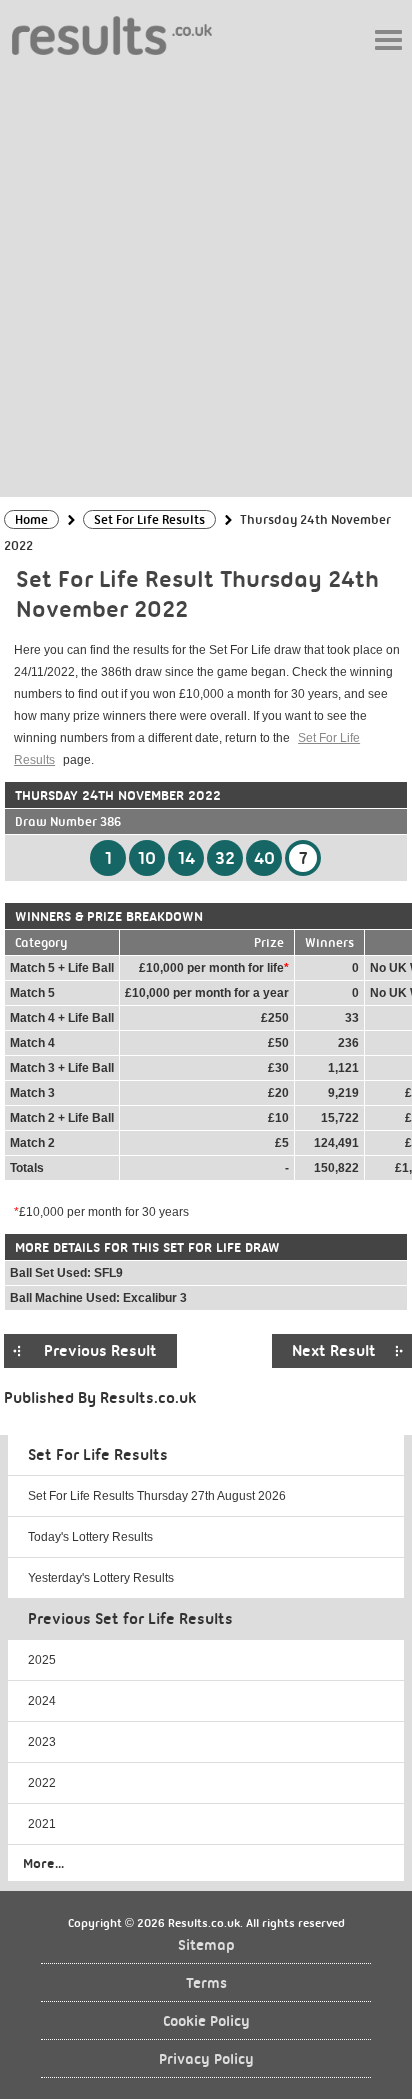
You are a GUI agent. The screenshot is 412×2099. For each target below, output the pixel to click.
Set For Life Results (98, 1455)
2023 (42, 1742)
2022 (42, 1783)
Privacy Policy (206, 2059)
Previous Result (100, 1351)
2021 (42, 1824)
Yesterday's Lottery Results (101, 1578)
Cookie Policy (206, 2021)
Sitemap (206, 1945)
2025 (42, 1660)
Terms (206, 1983)
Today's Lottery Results (90, 1537)
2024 (42, 1701)
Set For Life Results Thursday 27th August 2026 (157, 1496)
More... (43, 1863)
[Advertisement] (206, 275)
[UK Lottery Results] (112, 34)
